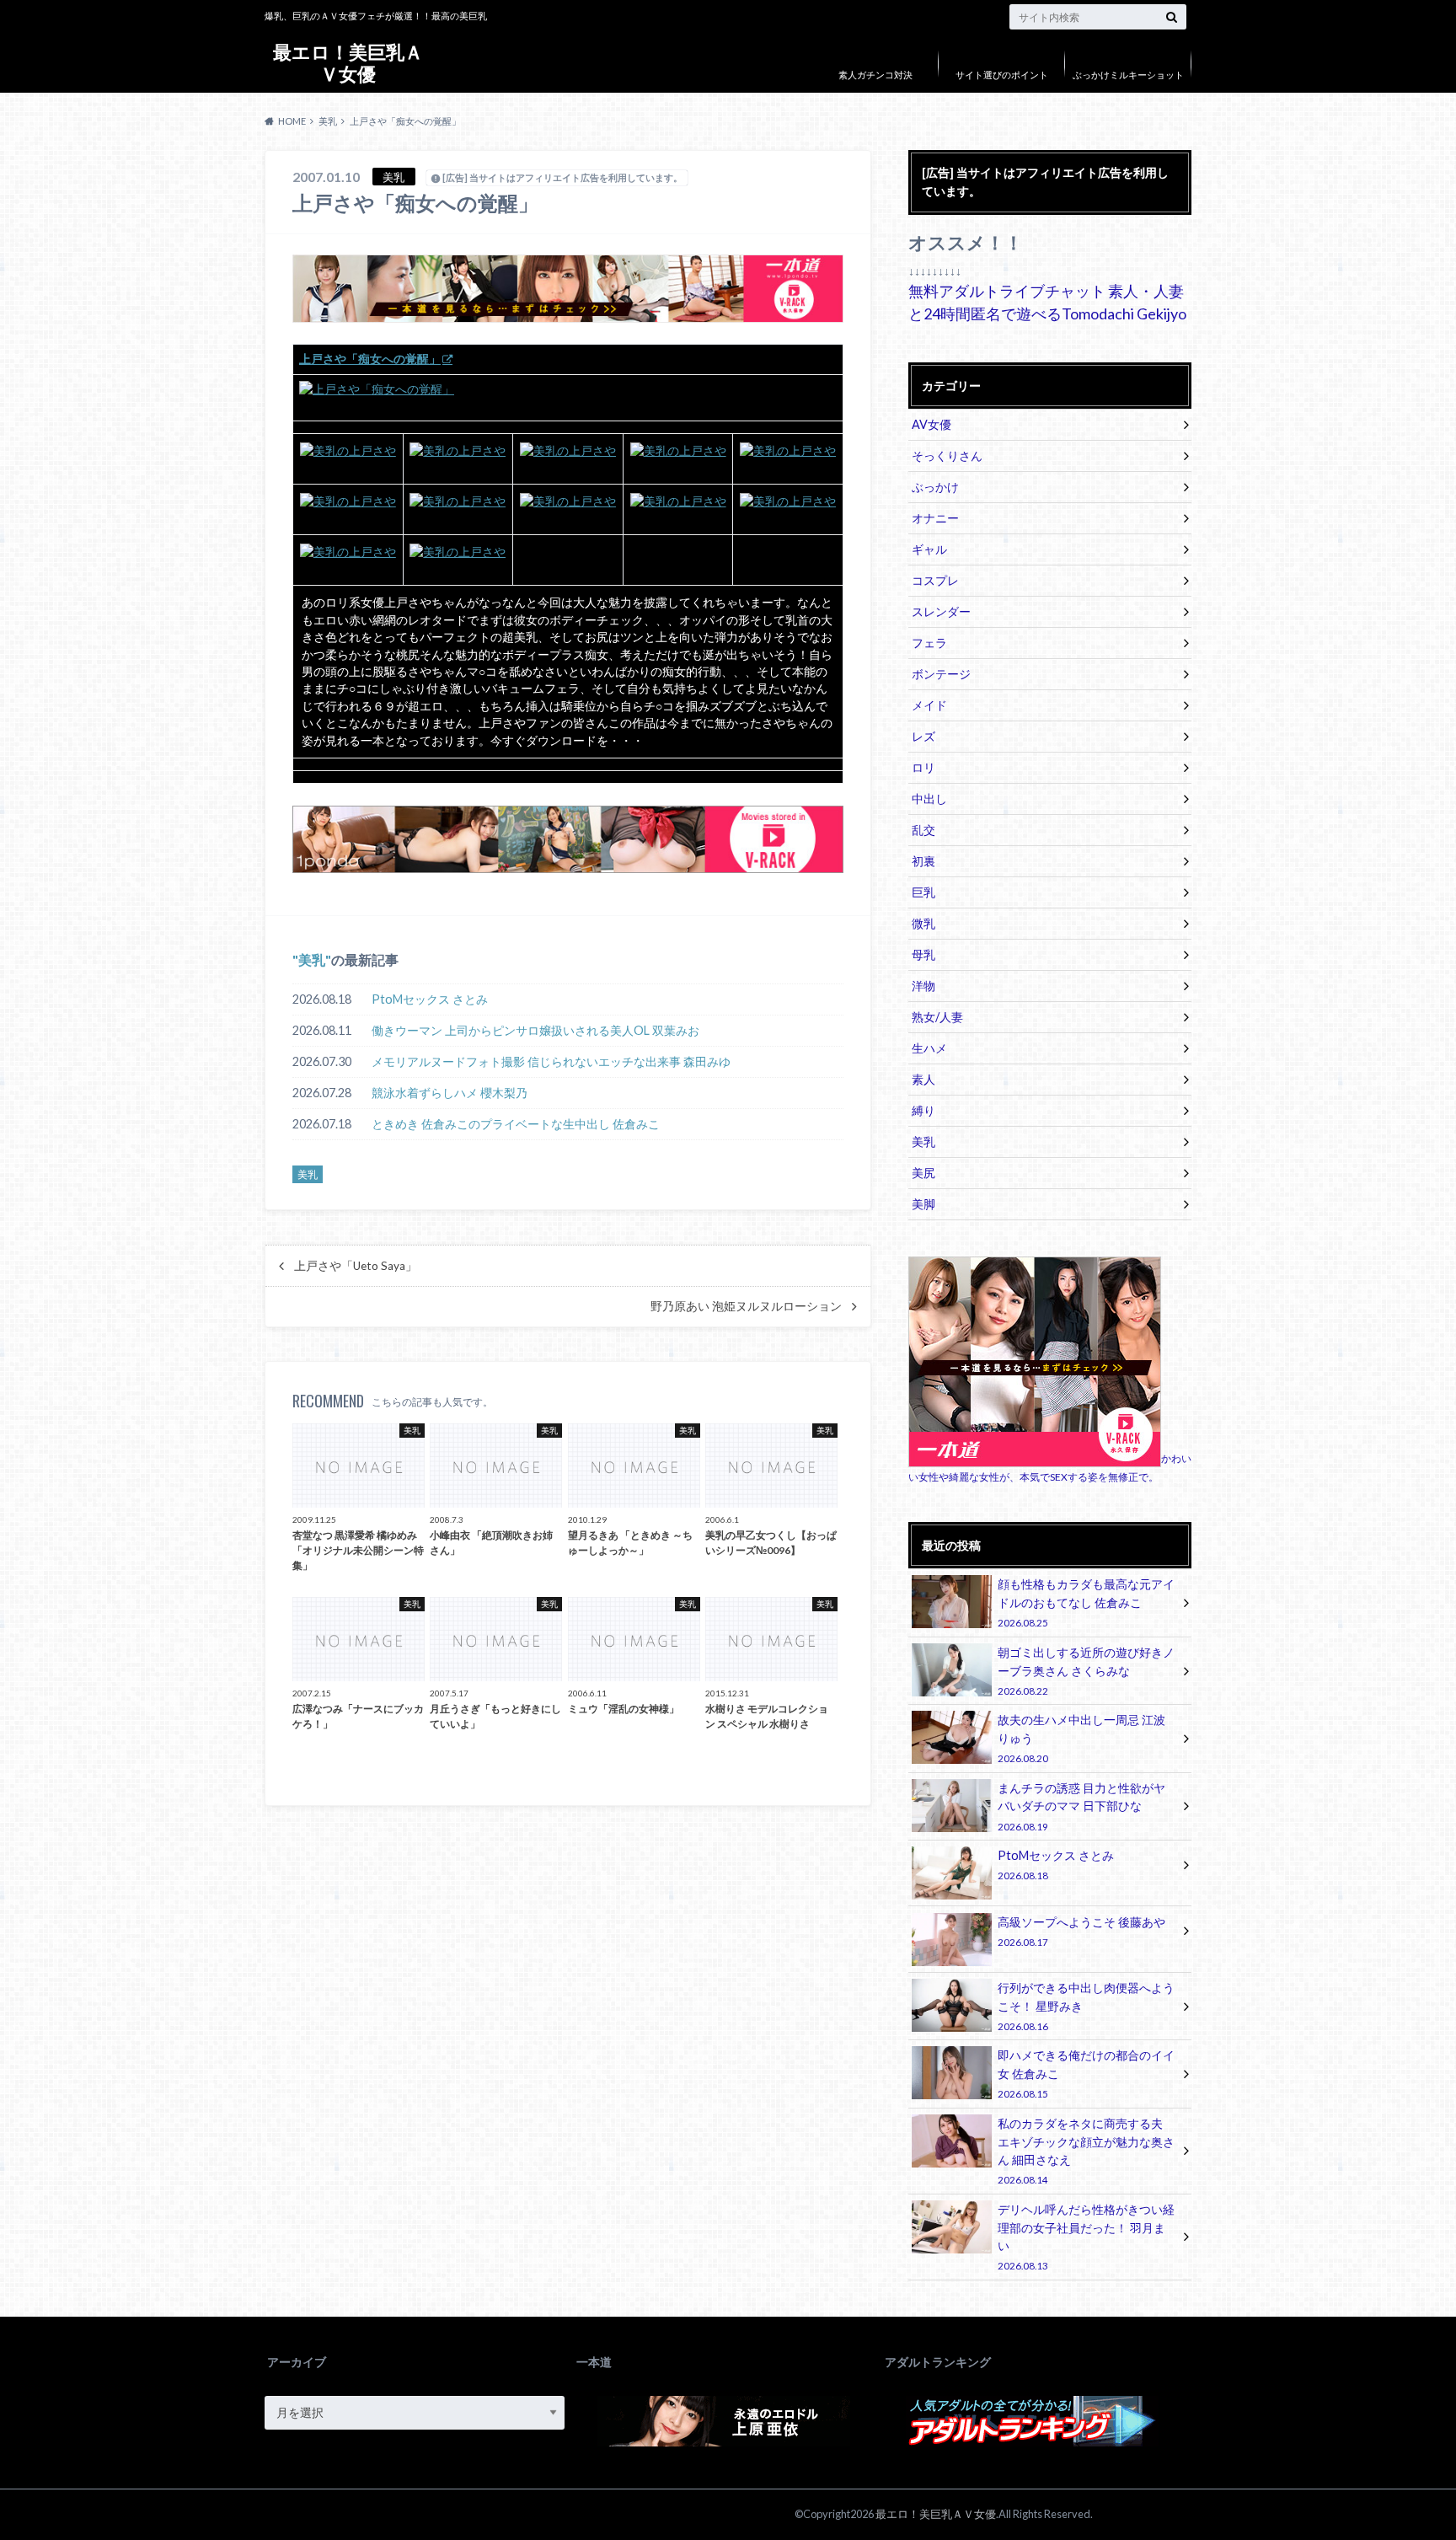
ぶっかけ (935, 487)
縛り (923, 1110)
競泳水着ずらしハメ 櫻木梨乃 (450, 1093)
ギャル (929, 549)
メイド (929, 705)
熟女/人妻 (937, 1017)
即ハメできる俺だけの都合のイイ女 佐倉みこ (1086, 2074)
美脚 (923, 1204)
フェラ (929, 643)
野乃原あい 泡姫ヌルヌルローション (746, 1306)
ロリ (923, 767)
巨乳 (923, 892)
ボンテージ (941, 674)
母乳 (923, 954)
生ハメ (929, 1048)
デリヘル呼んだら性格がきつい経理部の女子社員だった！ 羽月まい (1086, 2237)
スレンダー (941, 611)
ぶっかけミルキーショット (1128, 75)
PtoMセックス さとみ (430, 999)
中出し (929, 798)
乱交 (923, 830)
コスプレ (935, 580)
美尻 (923, 1173)
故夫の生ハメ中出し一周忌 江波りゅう (1081, 1738)
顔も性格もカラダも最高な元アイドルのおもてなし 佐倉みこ (1086, 1602)
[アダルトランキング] (1032, 2443)
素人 (923, 1079)
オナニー (935, 518)
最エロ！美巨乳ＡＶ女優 (348, 63)
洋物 (923, 986)
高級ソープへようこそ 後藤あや (1081, 1931)
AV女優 (931, 424)
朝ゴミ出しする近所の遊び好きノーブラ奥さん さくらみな (1086, 1671)
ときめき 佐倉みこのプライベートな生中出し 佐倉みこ (516, 1124)
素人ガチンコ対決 (875, 75)
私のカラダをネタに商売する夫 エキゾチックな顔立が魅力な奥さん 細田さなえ (1086, 2151)
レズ (923, 736)
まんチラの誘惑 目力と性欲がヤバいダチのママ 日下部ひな (1081, 1806)
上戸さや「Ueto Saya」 (356, 1266)
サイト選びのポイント (1002, 75)
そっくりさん (947, 455)
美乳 (312, 959)
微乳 (923, 923)
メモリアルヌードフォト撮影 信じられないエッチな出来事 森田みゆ (551, 1061)
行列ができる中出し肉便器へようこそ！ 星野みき (1086, 2006)
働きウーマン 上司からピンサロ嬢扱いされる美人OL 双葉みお (535, 1030)
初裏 (923, 861)
